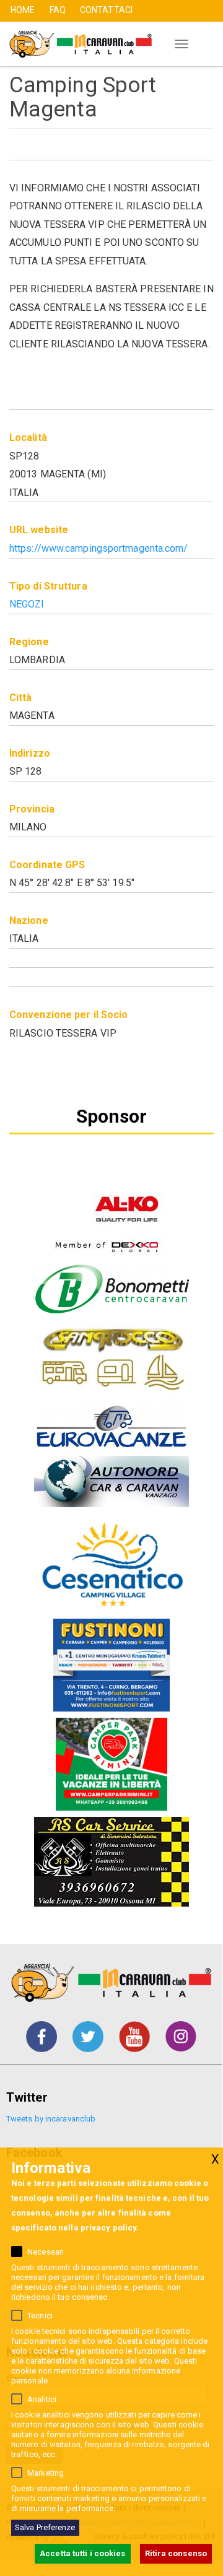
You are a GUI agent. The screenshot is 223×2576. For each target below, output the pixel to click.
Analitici (42, 2399)
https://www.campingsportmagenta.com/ (99, 548)
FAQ (58, 10)
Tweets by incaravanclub (51, 2119)
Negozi (27, 604)
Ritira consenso (176, 2553)
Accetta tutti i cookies (82, 2553)
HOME (23, 10)
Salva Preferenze (45, 2527)
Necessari (46, 2252)
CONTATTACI (106, 10)
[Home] (76, 44)
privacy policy (108, 2228)
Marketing (46, 2473)
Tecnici (40, 2316)
